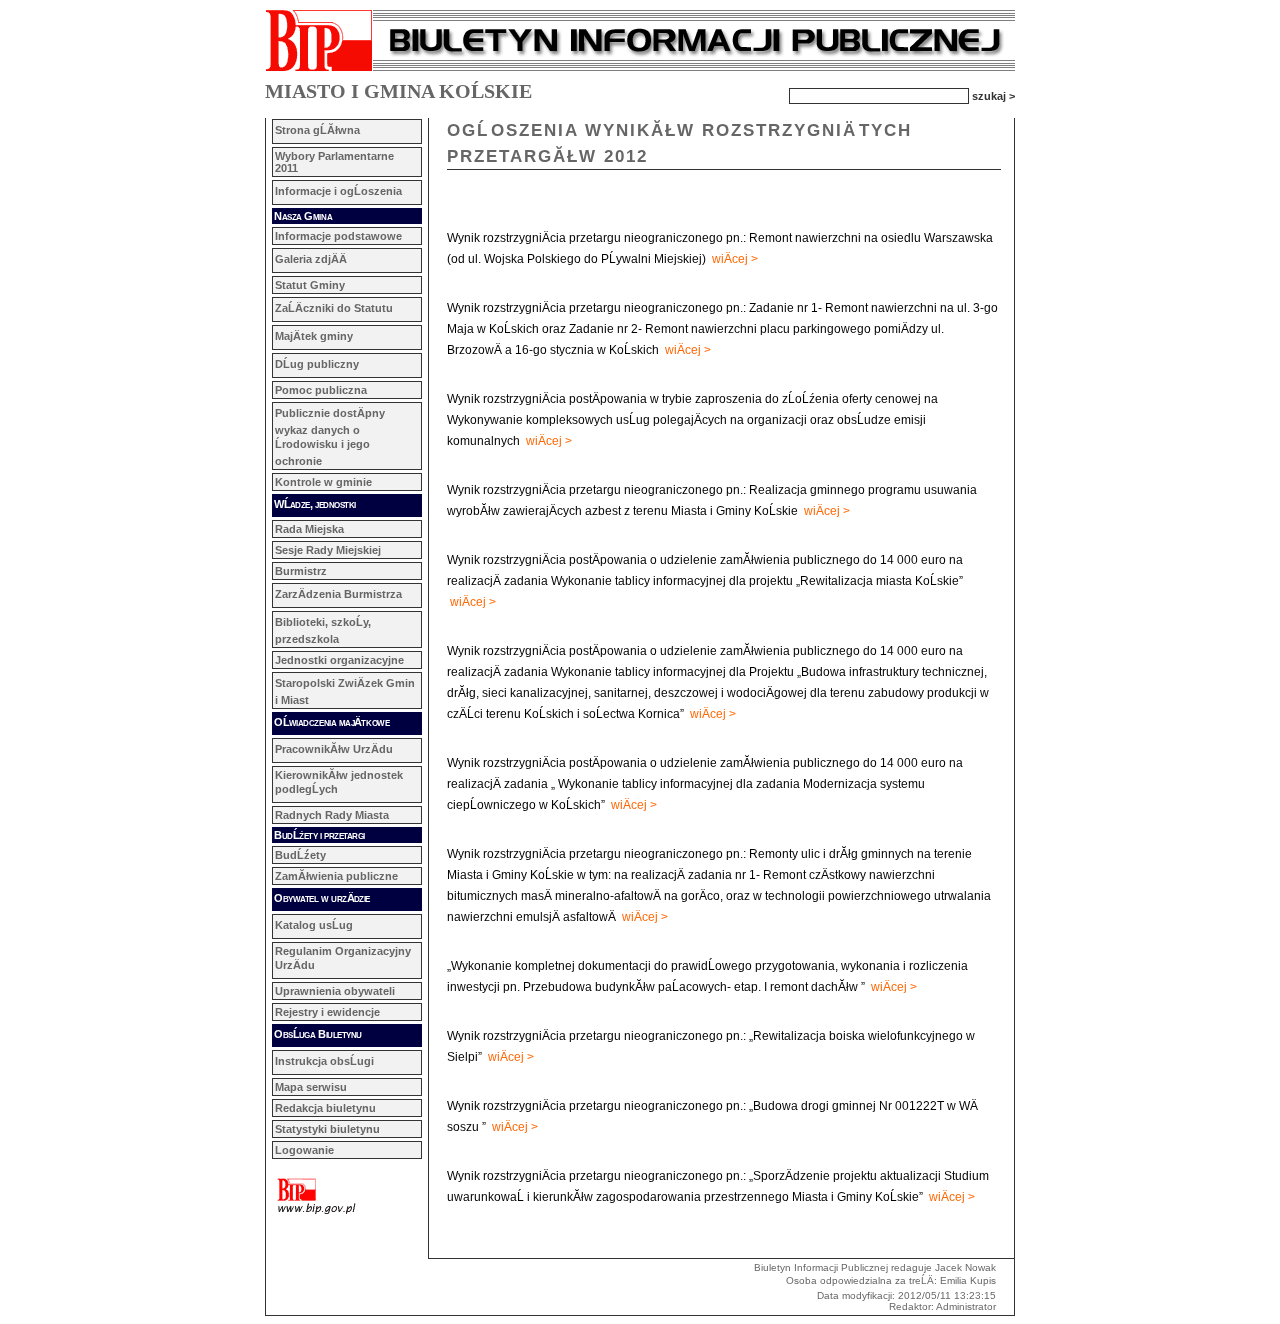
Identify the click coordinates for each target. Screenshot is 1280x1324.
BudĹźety (300, 855)
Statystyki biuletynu (327, 1129)
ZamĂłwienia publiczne (336, 876)
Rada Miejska (309, 529)
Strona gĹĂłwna (317, 130)
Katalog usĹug (314, 925)
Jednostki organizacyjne (339, 660)
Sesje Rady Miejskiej (328, 550)
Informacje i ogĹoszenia (338, 191)
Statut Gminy (310, 285)
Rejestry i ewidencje (327, 1012)
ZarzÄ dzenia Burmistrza (338, 594)
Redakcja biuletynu (325, 1108)
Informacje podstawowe (338, 236)
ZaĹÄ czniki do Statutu (334, 308)
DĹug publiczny (317, 364)
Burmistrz (301, 571)
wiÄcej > (735, 259)
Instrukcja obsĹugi (324, 1061)
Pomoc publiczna (321, 390)
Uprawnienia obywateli (335, 991)
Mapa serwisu (311, 1087)
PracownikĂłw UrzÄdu (334, 749)
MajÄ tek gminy (314, 336)
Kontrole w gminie (323, 482)
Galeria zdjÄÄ (311, 259)
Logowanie (304, 1150)
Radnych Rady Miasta (332, 815)
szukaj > (993, 95)
